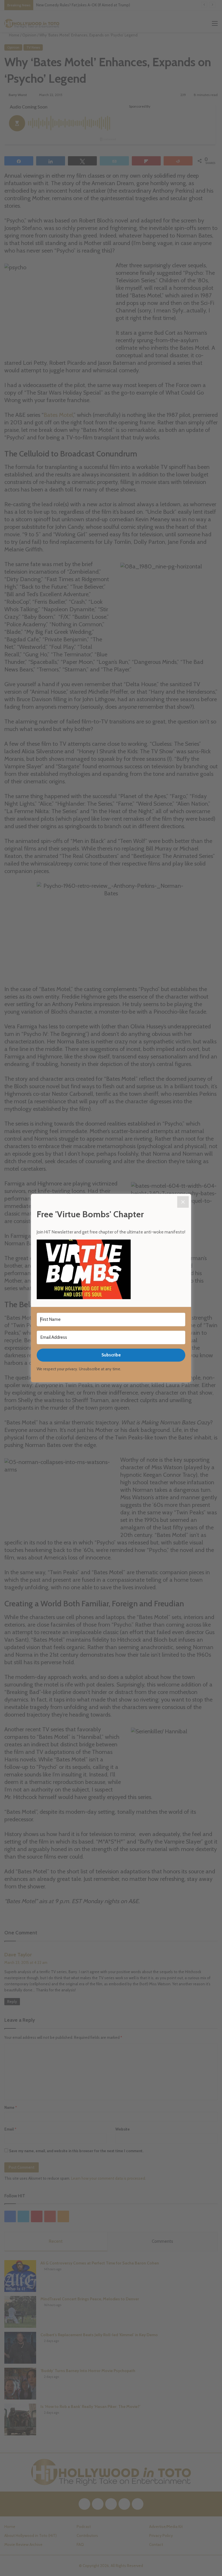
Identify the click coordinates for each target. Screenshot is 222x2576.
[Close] (183, 1202)
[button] (111, 1270)
